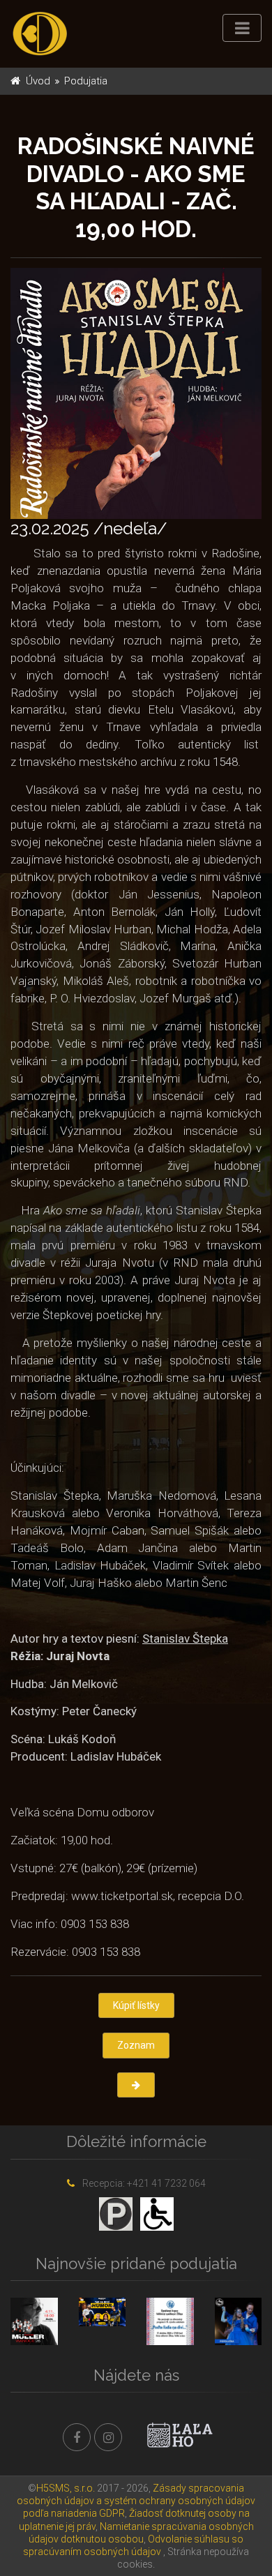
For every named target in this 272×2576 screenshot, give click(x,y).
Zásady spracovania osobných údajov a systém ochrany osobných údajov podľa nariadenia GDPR (136, 2501)
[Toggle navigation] (242, 28)
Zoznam (136, 2045)
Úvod (38, 81)
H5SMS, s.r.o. (66, 2488)
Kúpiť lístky (136, 2005)
